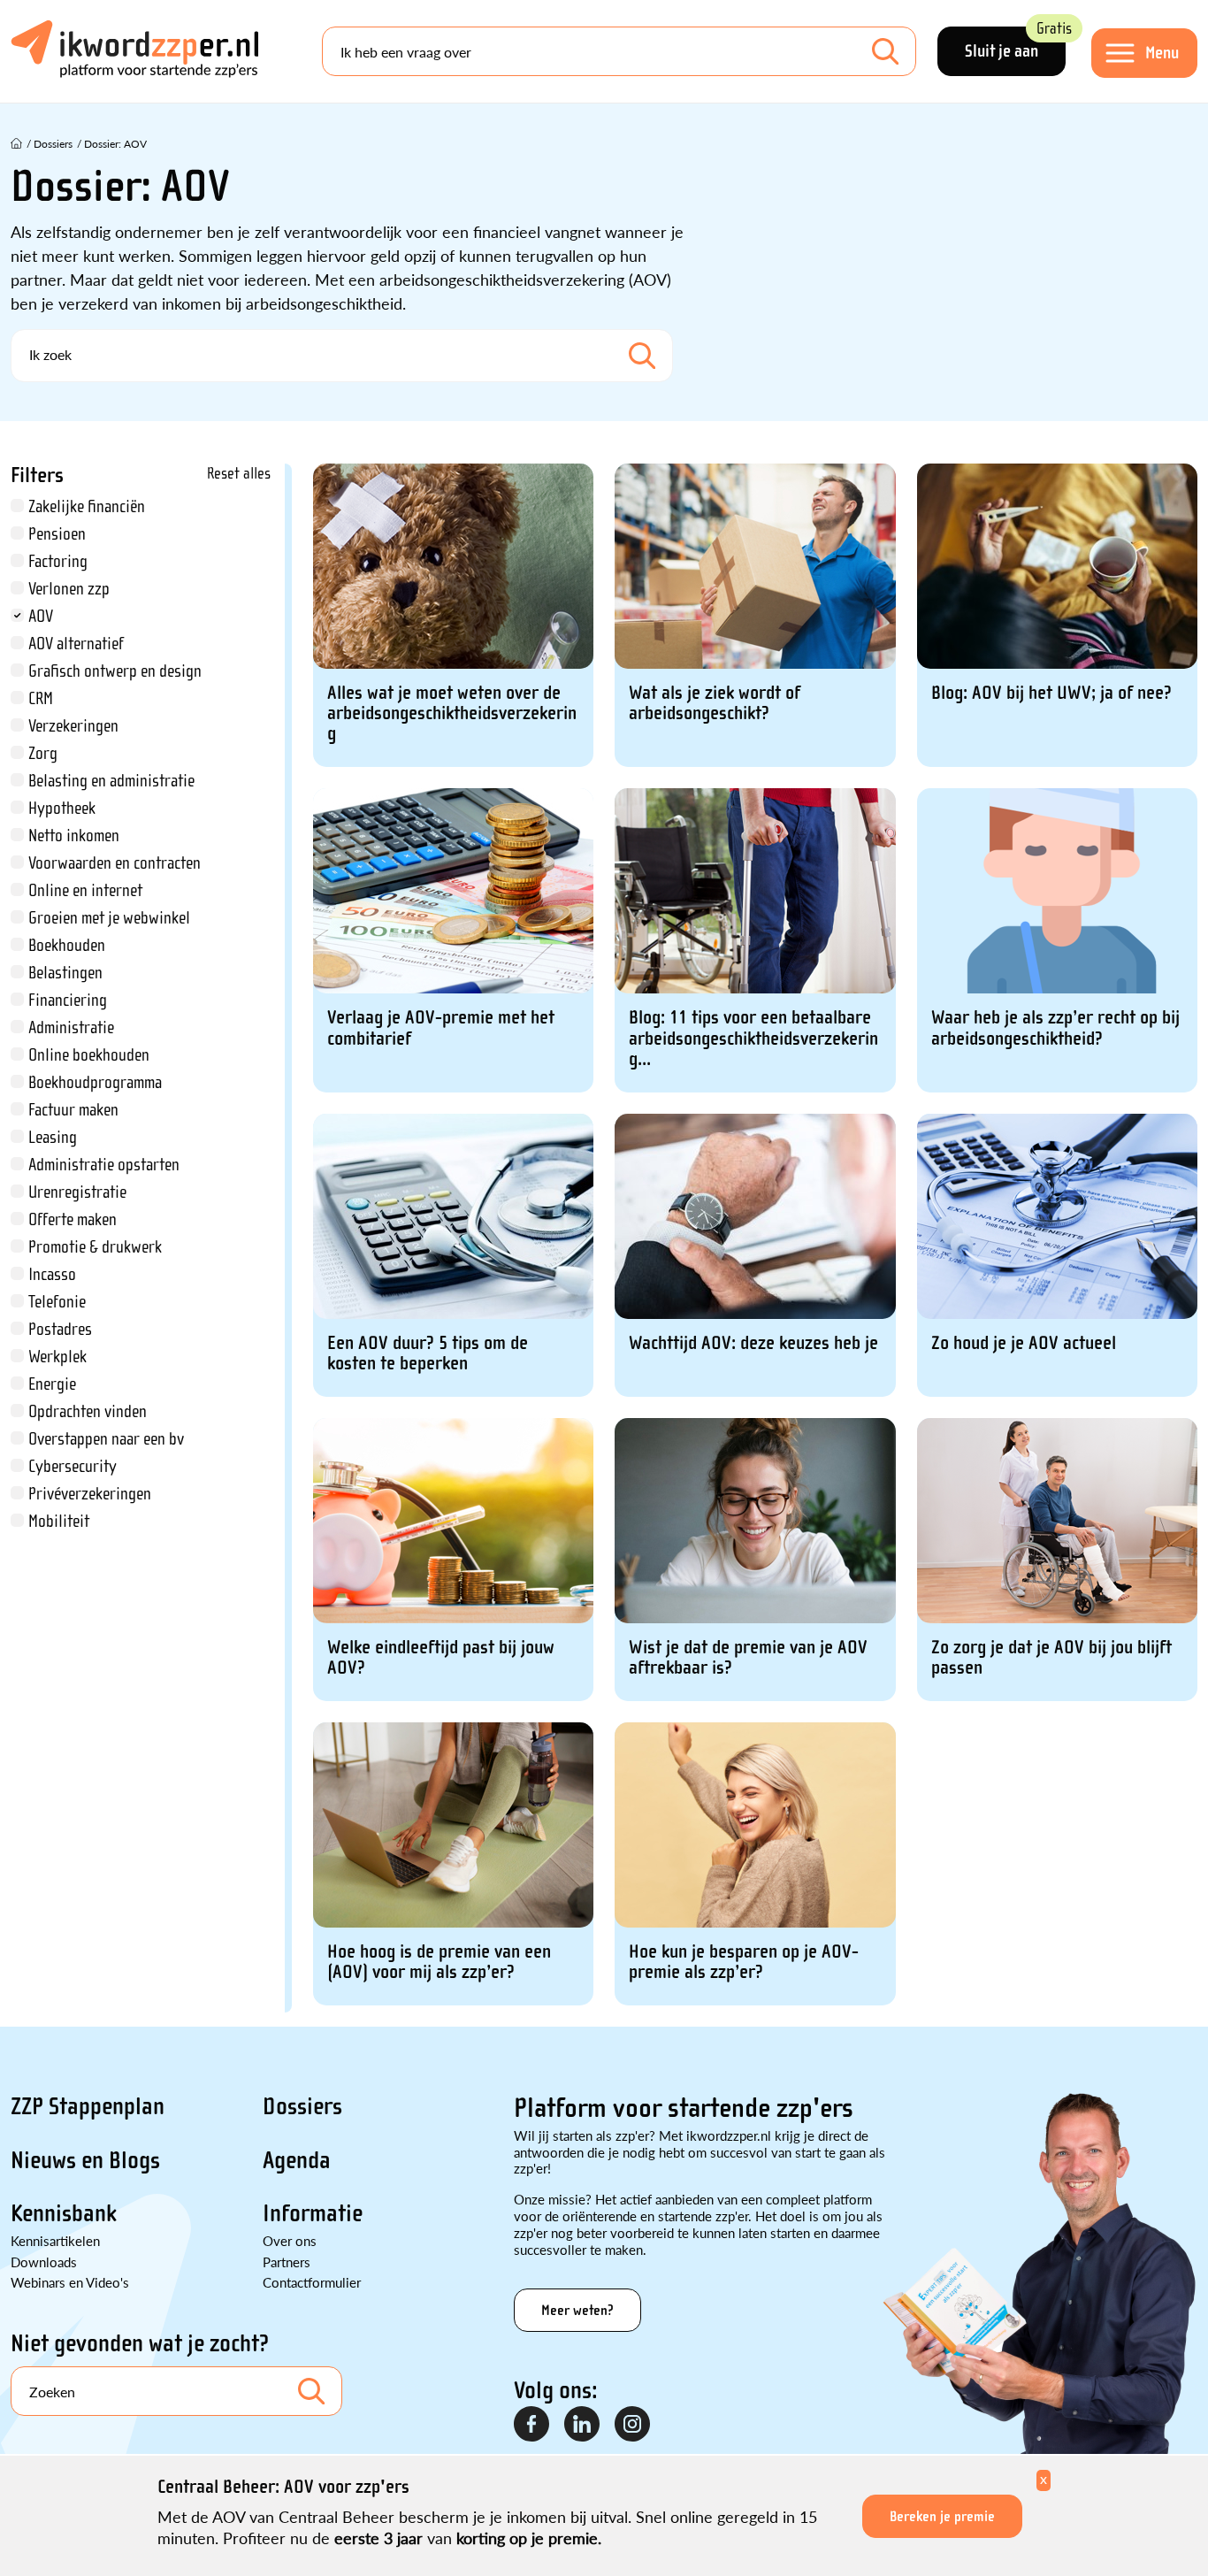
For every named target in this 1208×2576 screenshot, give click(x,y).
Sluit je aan (1015, 44)
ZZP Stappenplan (88, 2106)
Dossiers (302, 2106)
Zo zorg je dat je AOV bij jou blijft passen (1051, 1658)
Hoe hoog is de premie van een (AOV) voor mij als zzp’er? (439, 1962)
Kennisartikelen (55, 2240)
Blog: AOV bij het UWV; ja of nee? (1051, 693)
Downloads (44, 2262)
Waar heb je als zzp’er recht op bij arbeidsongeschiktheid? (1055, 1028)
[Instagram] (633, 2425)
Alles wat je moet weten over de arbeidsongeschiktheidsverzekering (452, 713)
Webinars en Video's (70, 2282)
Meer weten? (577, 2310)
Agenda (297, 2160)
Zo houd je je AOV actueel (1024, 1343)
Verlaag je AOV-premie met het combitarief (441, 1028)
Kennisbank (64, 2213)
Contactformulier (312, 2282)
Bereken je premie (942, 2516)
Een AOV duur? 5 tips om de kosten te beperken (428, 1353)
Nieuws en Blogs (85, 2160)
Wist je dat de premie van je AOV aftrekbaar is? (748, 1658)
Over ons (290, 2240)
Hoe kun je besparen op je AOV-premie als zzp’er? (744, 1962)
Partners (287, 2262)
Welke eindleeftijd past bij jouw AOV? (441, 1658)
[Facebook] (532, 2425)
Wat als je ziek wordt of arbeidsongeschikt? (715, 703)
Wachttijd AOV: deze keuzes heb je (753, 1343)
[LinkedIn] (583, 2425)
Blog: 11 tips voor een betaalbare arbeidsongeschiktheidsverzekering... (753, 1038)
